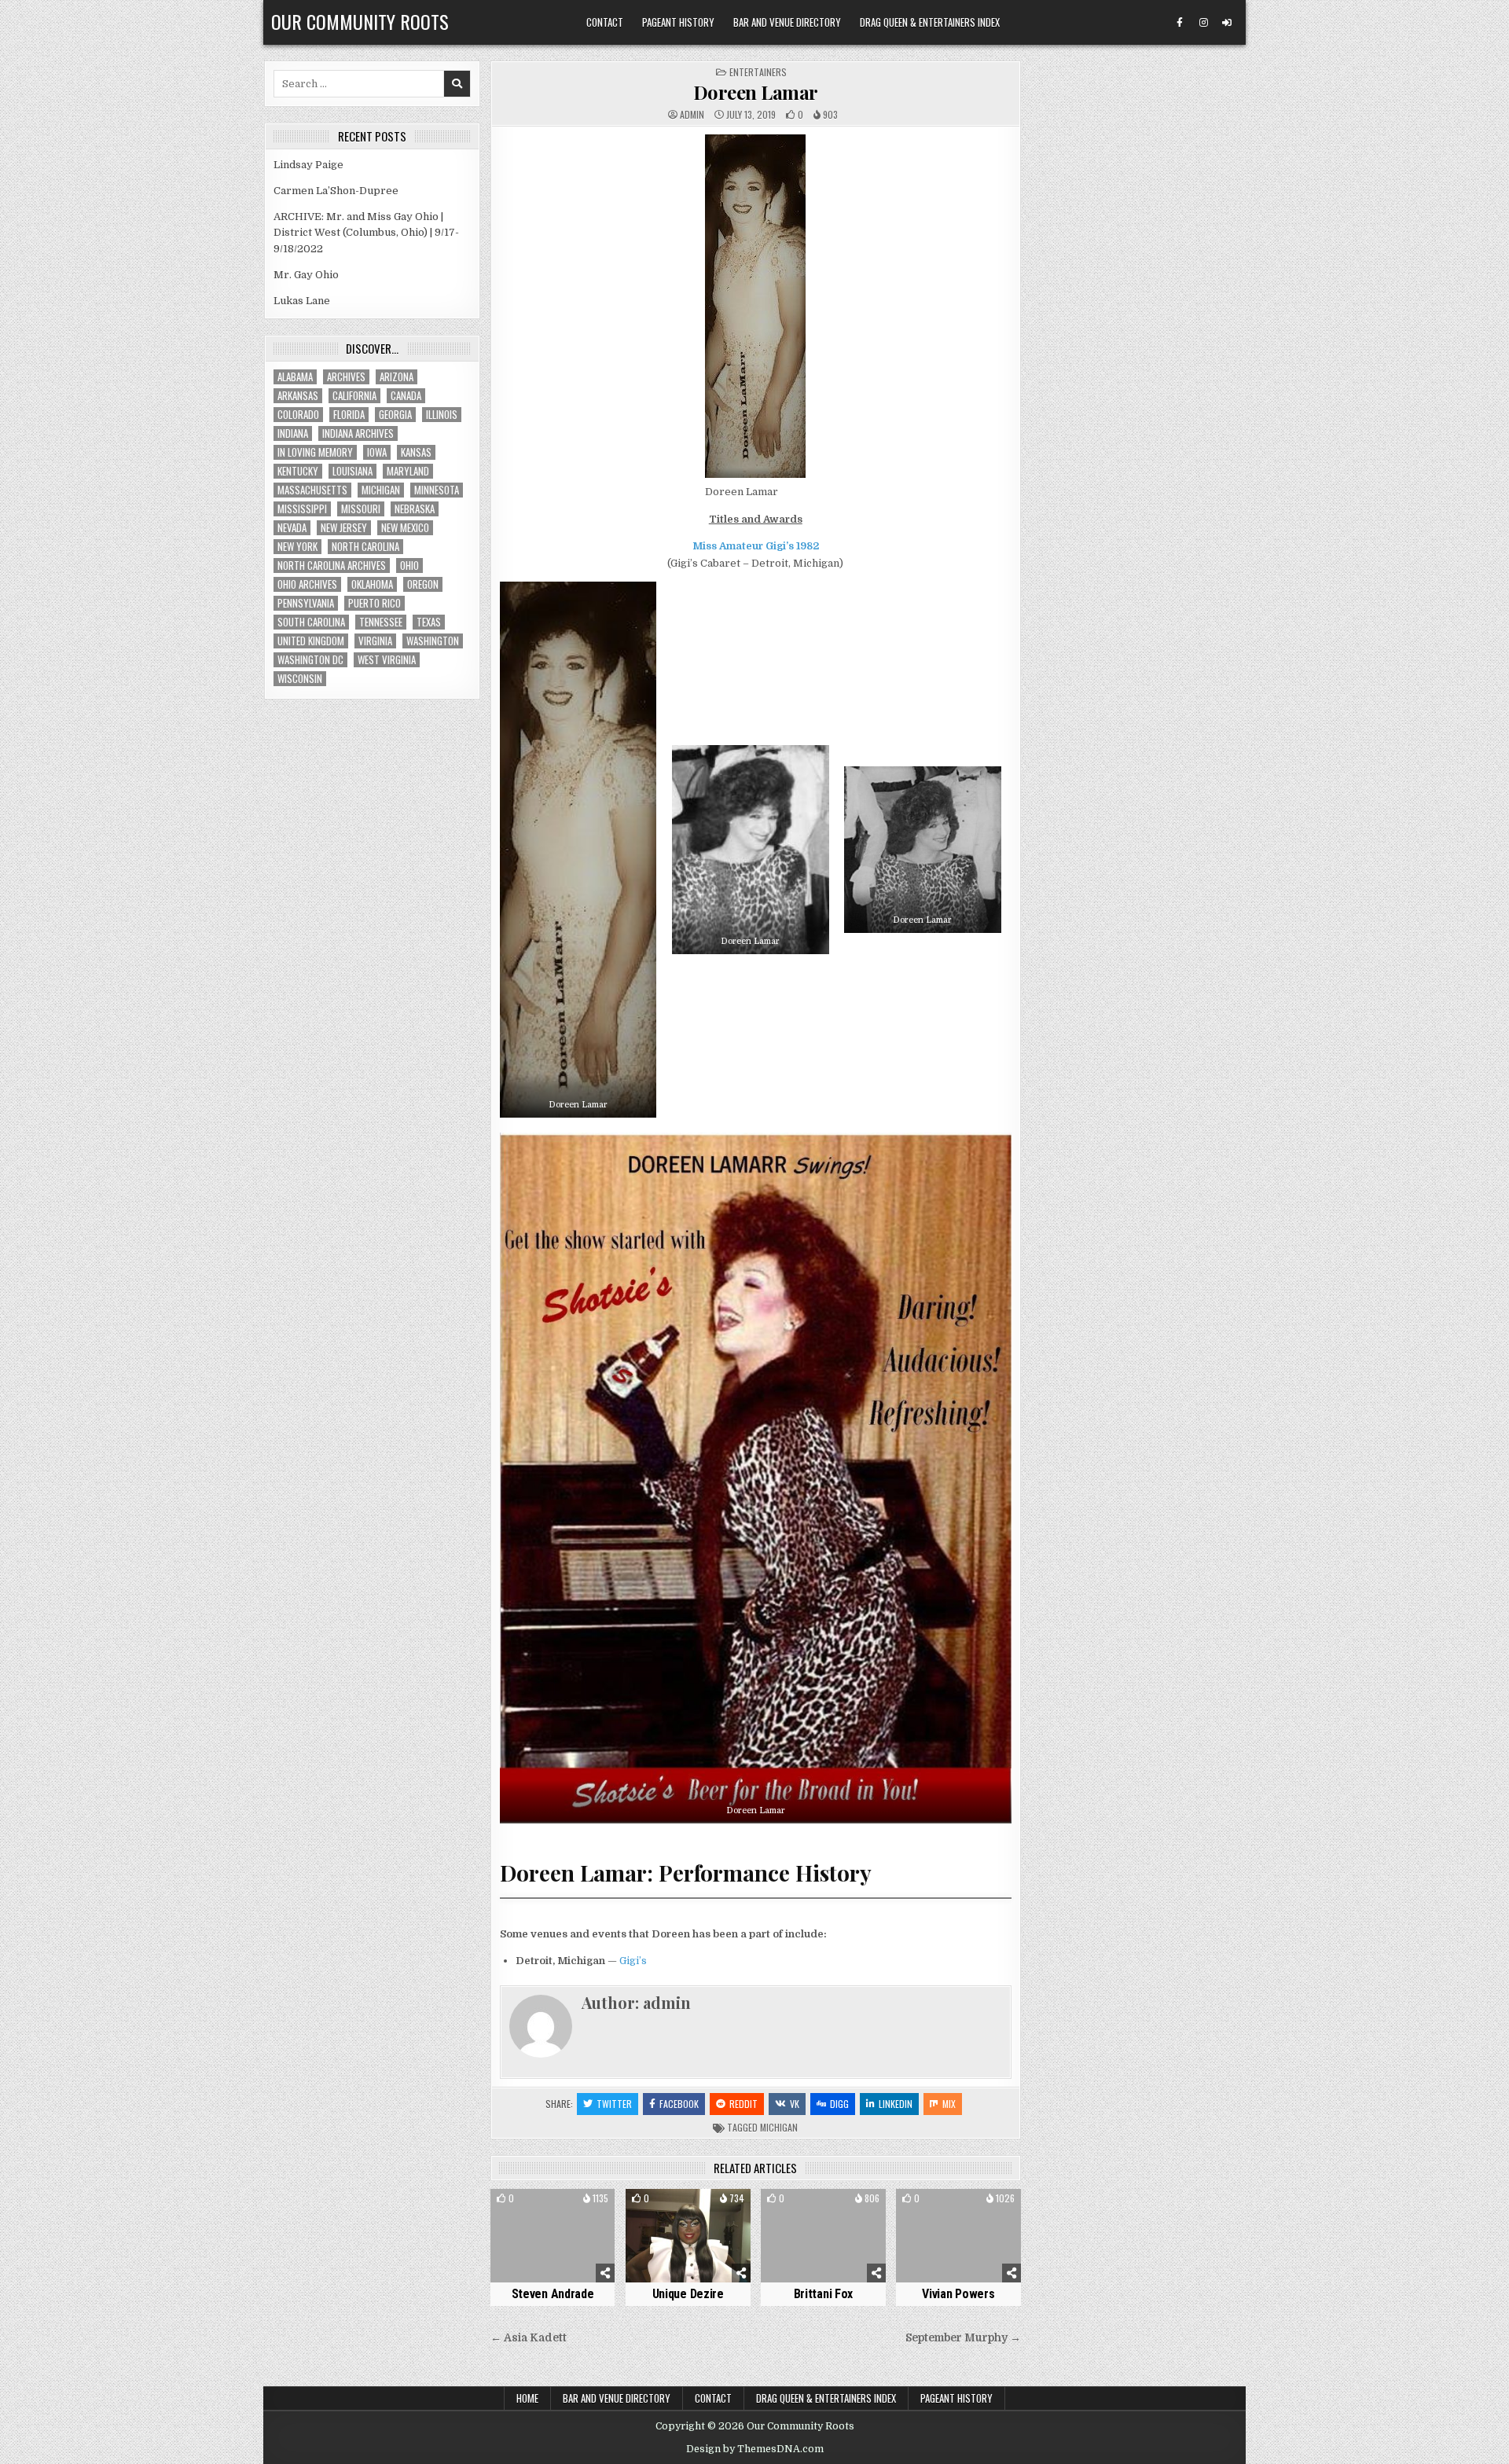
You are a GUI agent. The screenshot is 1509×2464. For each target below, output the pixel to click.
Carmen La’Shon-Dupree (336, 191)
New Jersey (344, 528)
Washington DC (310, 660)
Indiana (293, 433)
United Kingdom (311, 641)
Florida (349, 415)
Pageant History (678, 22)
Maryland (408, 471)
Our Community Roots (360, 21)
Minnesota (437, 490)
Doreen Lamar (756, 92)
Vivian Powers (958, 2294)
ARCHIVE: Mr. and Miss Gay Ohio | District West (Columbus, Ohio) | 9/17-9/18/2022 (366, 233)
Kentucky (298, 471)
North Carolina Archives (332, 566)
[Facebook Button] (1180, 23)
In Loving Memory (315, 452)
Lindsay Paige (308, 165)
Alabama (295, 377)
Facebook (679, 2104)
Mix (949, 2104)
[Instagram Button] (1203, 23)
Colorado (298, 415)
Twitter (614, 2104)
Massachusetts (312, 490)
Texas (429, 622)
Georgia (395, 415)
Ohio (409, 566)
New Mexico (405, 528)
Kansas (416, 452)
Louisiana (352, 471)
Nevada (292, 528)
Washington (433, 641)
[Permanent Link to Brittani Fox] (823, 2236)
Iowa (377, 452)
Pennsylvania (306, 603)
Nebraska (415, 509)
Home (527, 2398)
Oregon (423, 584)
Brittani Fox (823, 2294)
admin (692, 115)
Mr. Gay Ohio (306, 275)
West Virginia (387, 660)
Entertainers (758, 72)
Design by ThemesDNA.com (755, 2449)
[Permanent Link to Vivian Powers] (958, 2236)
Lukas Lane (302, 301)
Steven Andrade (553, 2294)
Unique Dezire (688, 2294)
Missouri (361, 509)
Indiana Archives (358, 433)
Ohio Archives (307, 584)
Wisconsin (300, 679)
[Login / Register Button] (1227, 23)
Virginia (375, 641)
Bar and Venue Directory (787, 22)
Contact (605, 22)
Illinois (442, 415)
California (354, 396)
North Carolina (365, 547)
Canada (406, 396)
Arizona (397, 377)
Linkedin (896, 2104)
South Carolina (311, 622)
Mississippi (302, 509)
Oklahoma (372, 584)
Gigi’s (633, 1961)
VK (795, 2104)
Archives (346, 377)
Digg (839, 2104)
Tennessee (381, 622)
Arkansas (298, 396)
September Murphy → (963, 2338)
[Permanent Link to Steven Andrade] (553, 2236)
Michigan (779, 2127)
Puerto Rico (374, 603)
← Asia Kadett (529, 2338)
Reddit (743, 2104)
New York (297, 547)
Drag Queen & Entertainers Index (930, 22)
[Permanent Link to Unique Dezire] (688, 2236)
